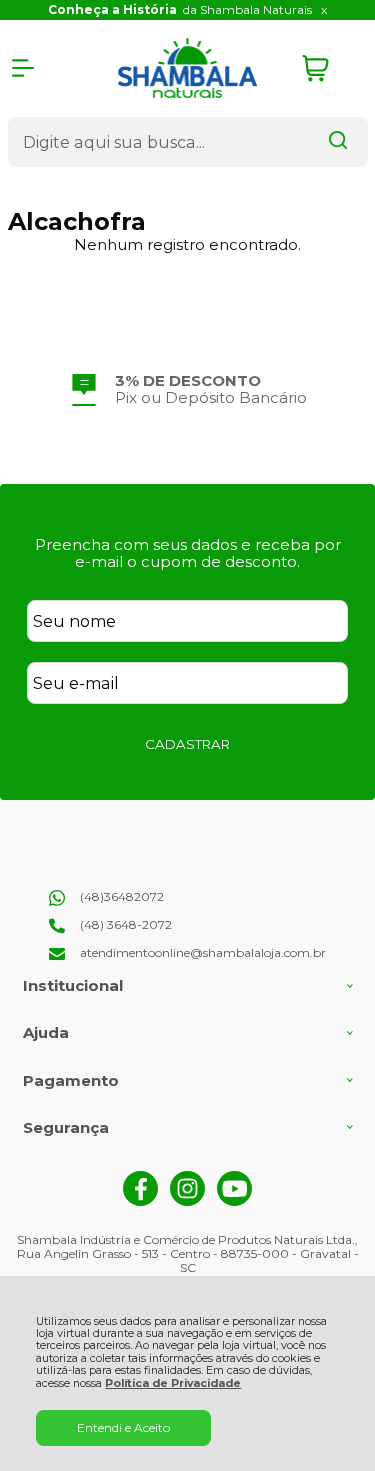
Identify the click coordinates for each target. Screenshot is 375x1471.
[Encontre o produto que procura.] (338, 142)
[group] (188, 389)
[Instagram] (187, 1201)
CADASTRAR (187, 744)
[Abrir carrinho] (330, 68)
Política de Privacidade (173, 1383)
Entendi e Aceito (123, 1427)
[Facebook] (140, 1201)
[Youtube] (234, 1201)
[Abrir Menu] (23, 68)
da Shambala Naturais (180, 9)
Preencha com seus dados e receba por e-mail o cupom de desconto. (188, 553)
